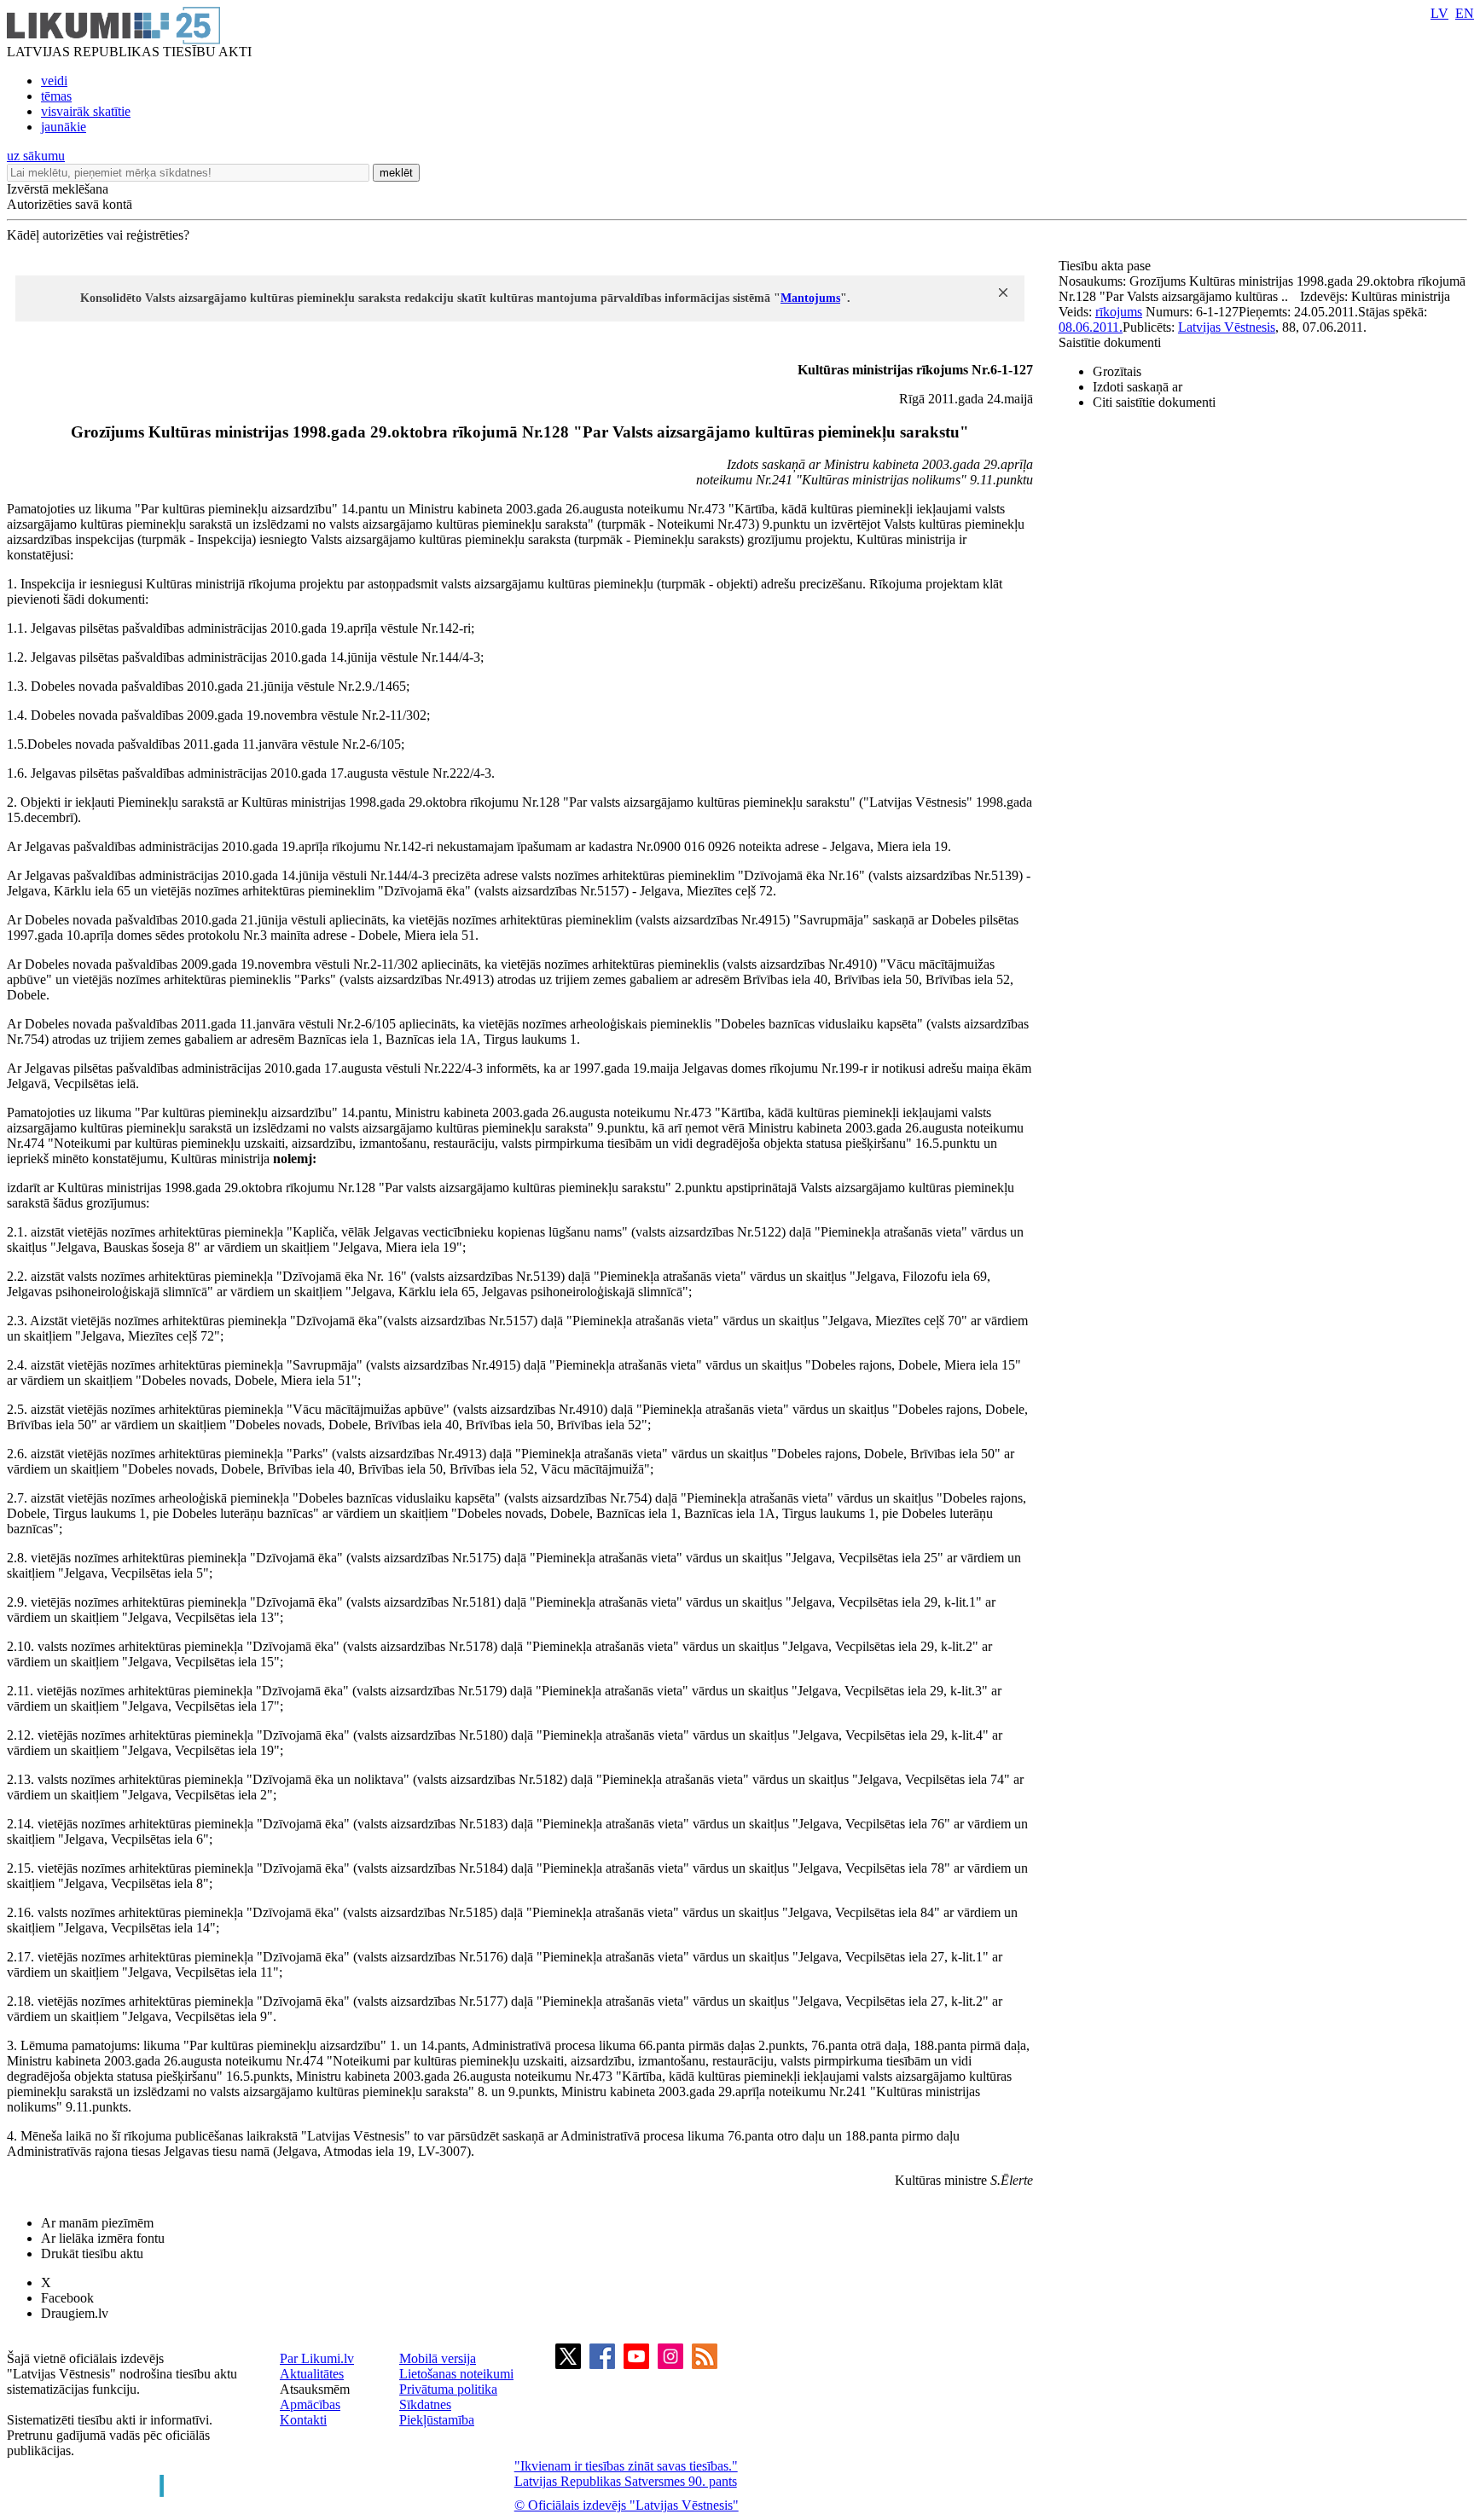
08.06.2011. (1091, 327)
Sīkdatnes (425, 2404)
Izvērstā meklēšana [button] (58, 189)
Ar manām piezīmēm (97, 2223)
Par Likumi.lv (317, 2358)
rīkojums (1119, 312)
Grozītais (1117, 371)
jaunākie (64, 127)
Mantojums (810, 298)
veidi (54, 81)
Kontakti (303, 2420)
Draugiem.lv (75, 2313)
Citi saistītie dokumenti (1154, 402)
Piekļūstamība (437, 2420)
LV (1439, 13)
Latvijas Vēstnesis (1227, 327)
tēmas (56, 96)
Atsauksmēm (315, 2389)
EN (1465, 13)
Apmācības (310, 2404)
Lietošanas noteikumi (456, 2374)
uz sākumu (36, 156)
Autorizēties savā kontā (70, 204)
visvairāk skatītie (86, 111)
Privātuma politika (448, 2389)
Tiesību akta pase (1106, 266)
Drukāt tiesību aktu (92, 2254)
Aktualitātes (312, 2374)
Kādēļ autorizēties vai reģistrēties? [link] (98, 235)
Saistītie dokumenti (1110, 342)
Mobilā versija (438, 2358)
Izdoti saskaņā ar (1137, 387)
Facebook (67, 2298)
